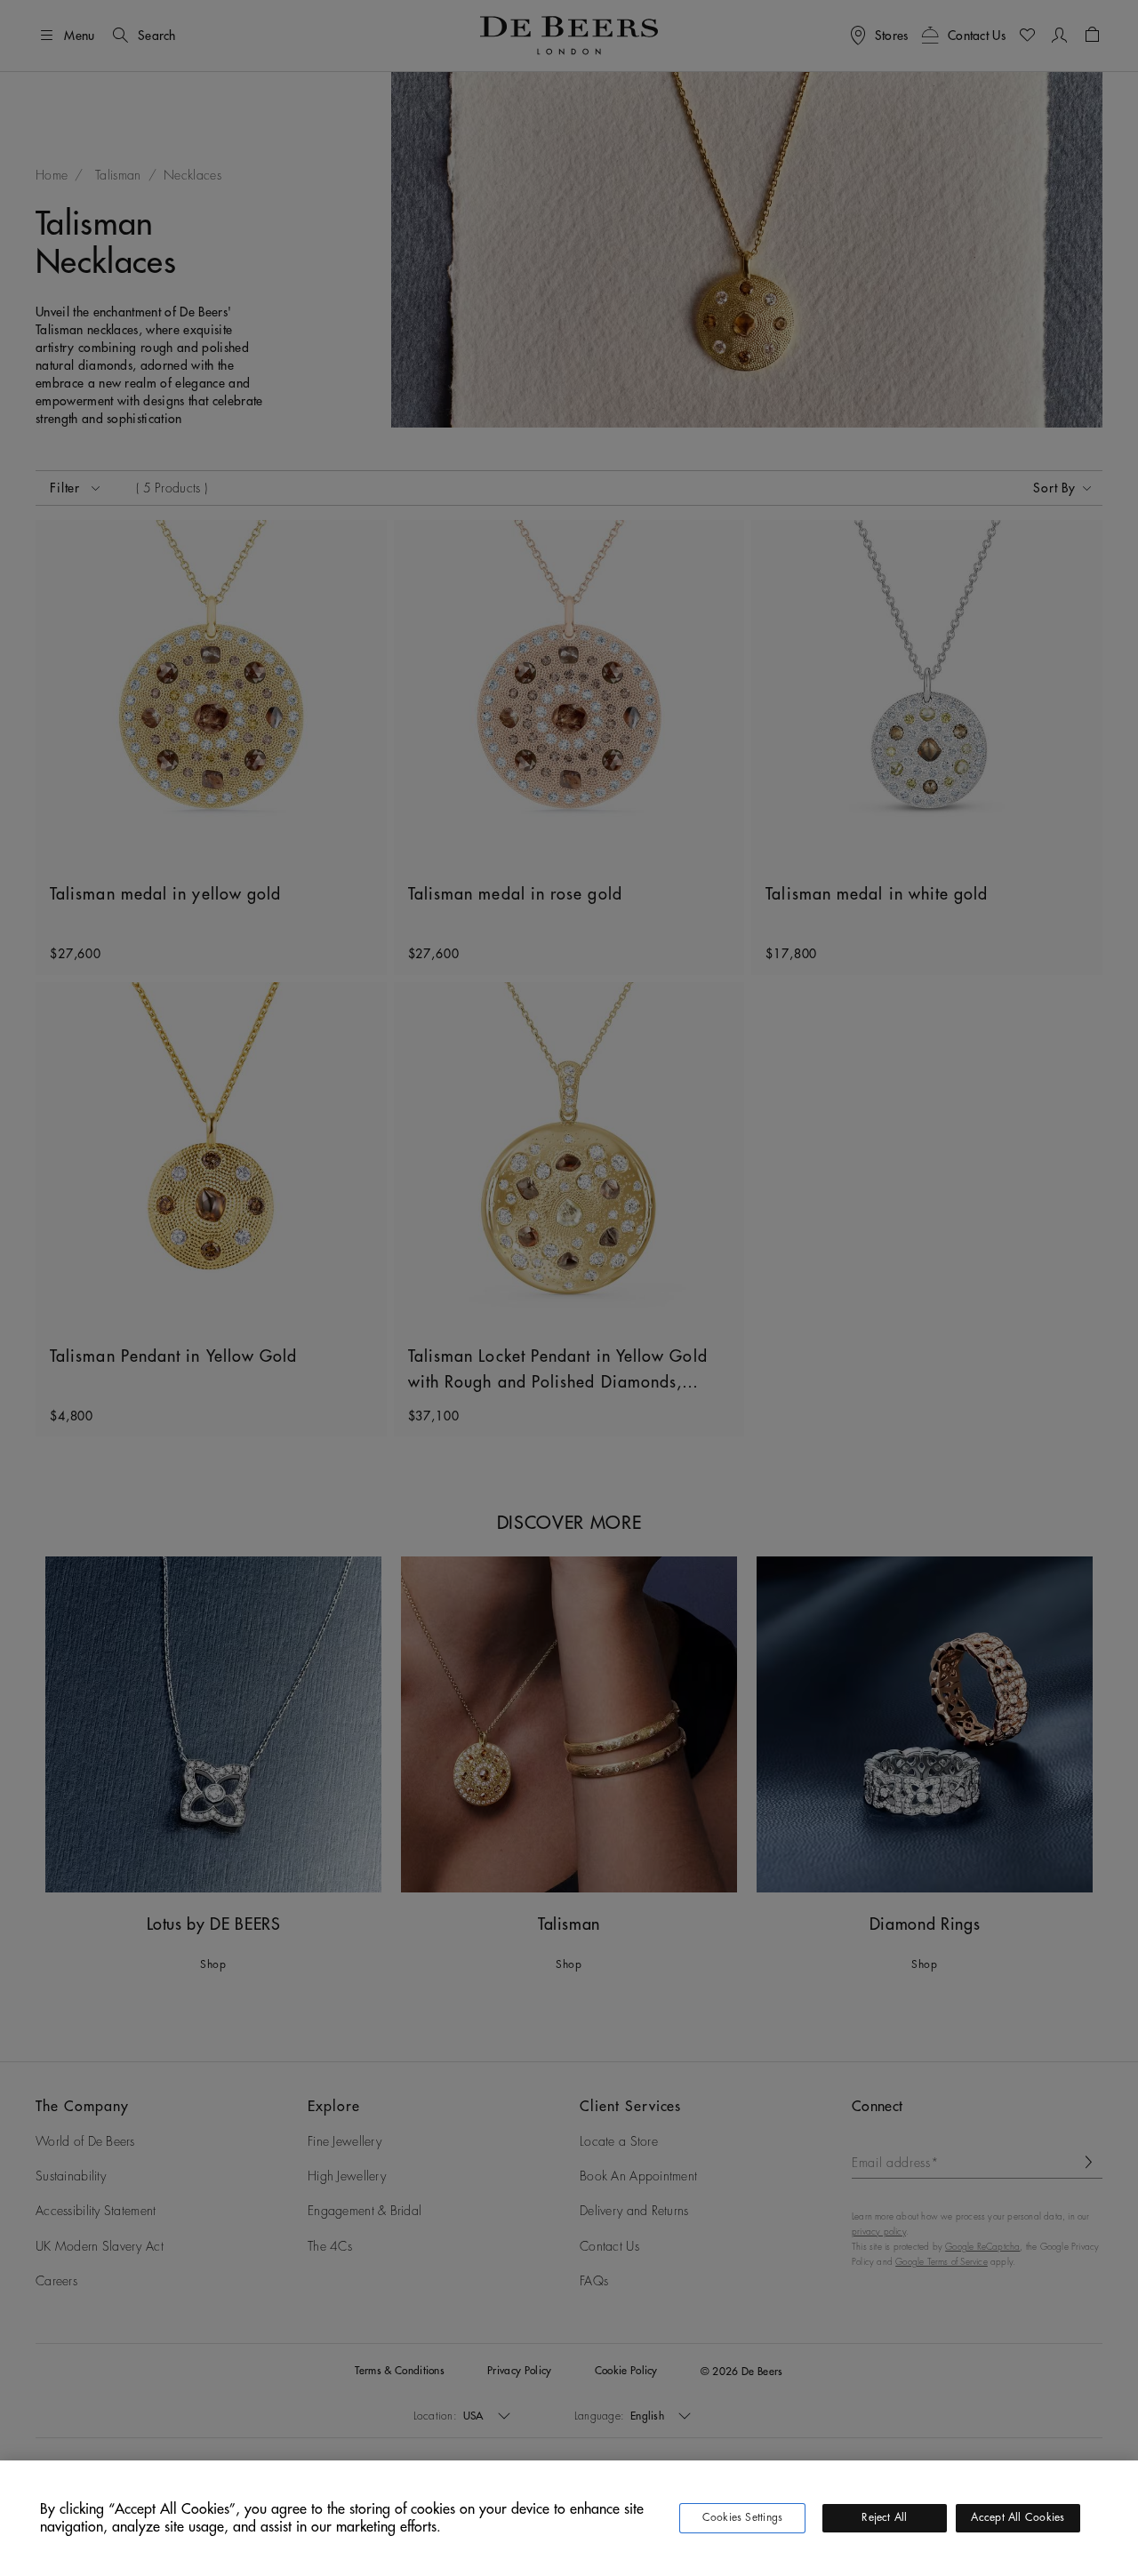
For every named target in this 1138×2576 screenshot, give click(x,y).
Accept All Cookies (1018, 2517)
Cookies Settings (743, 2517)
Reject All (884, 2517)
